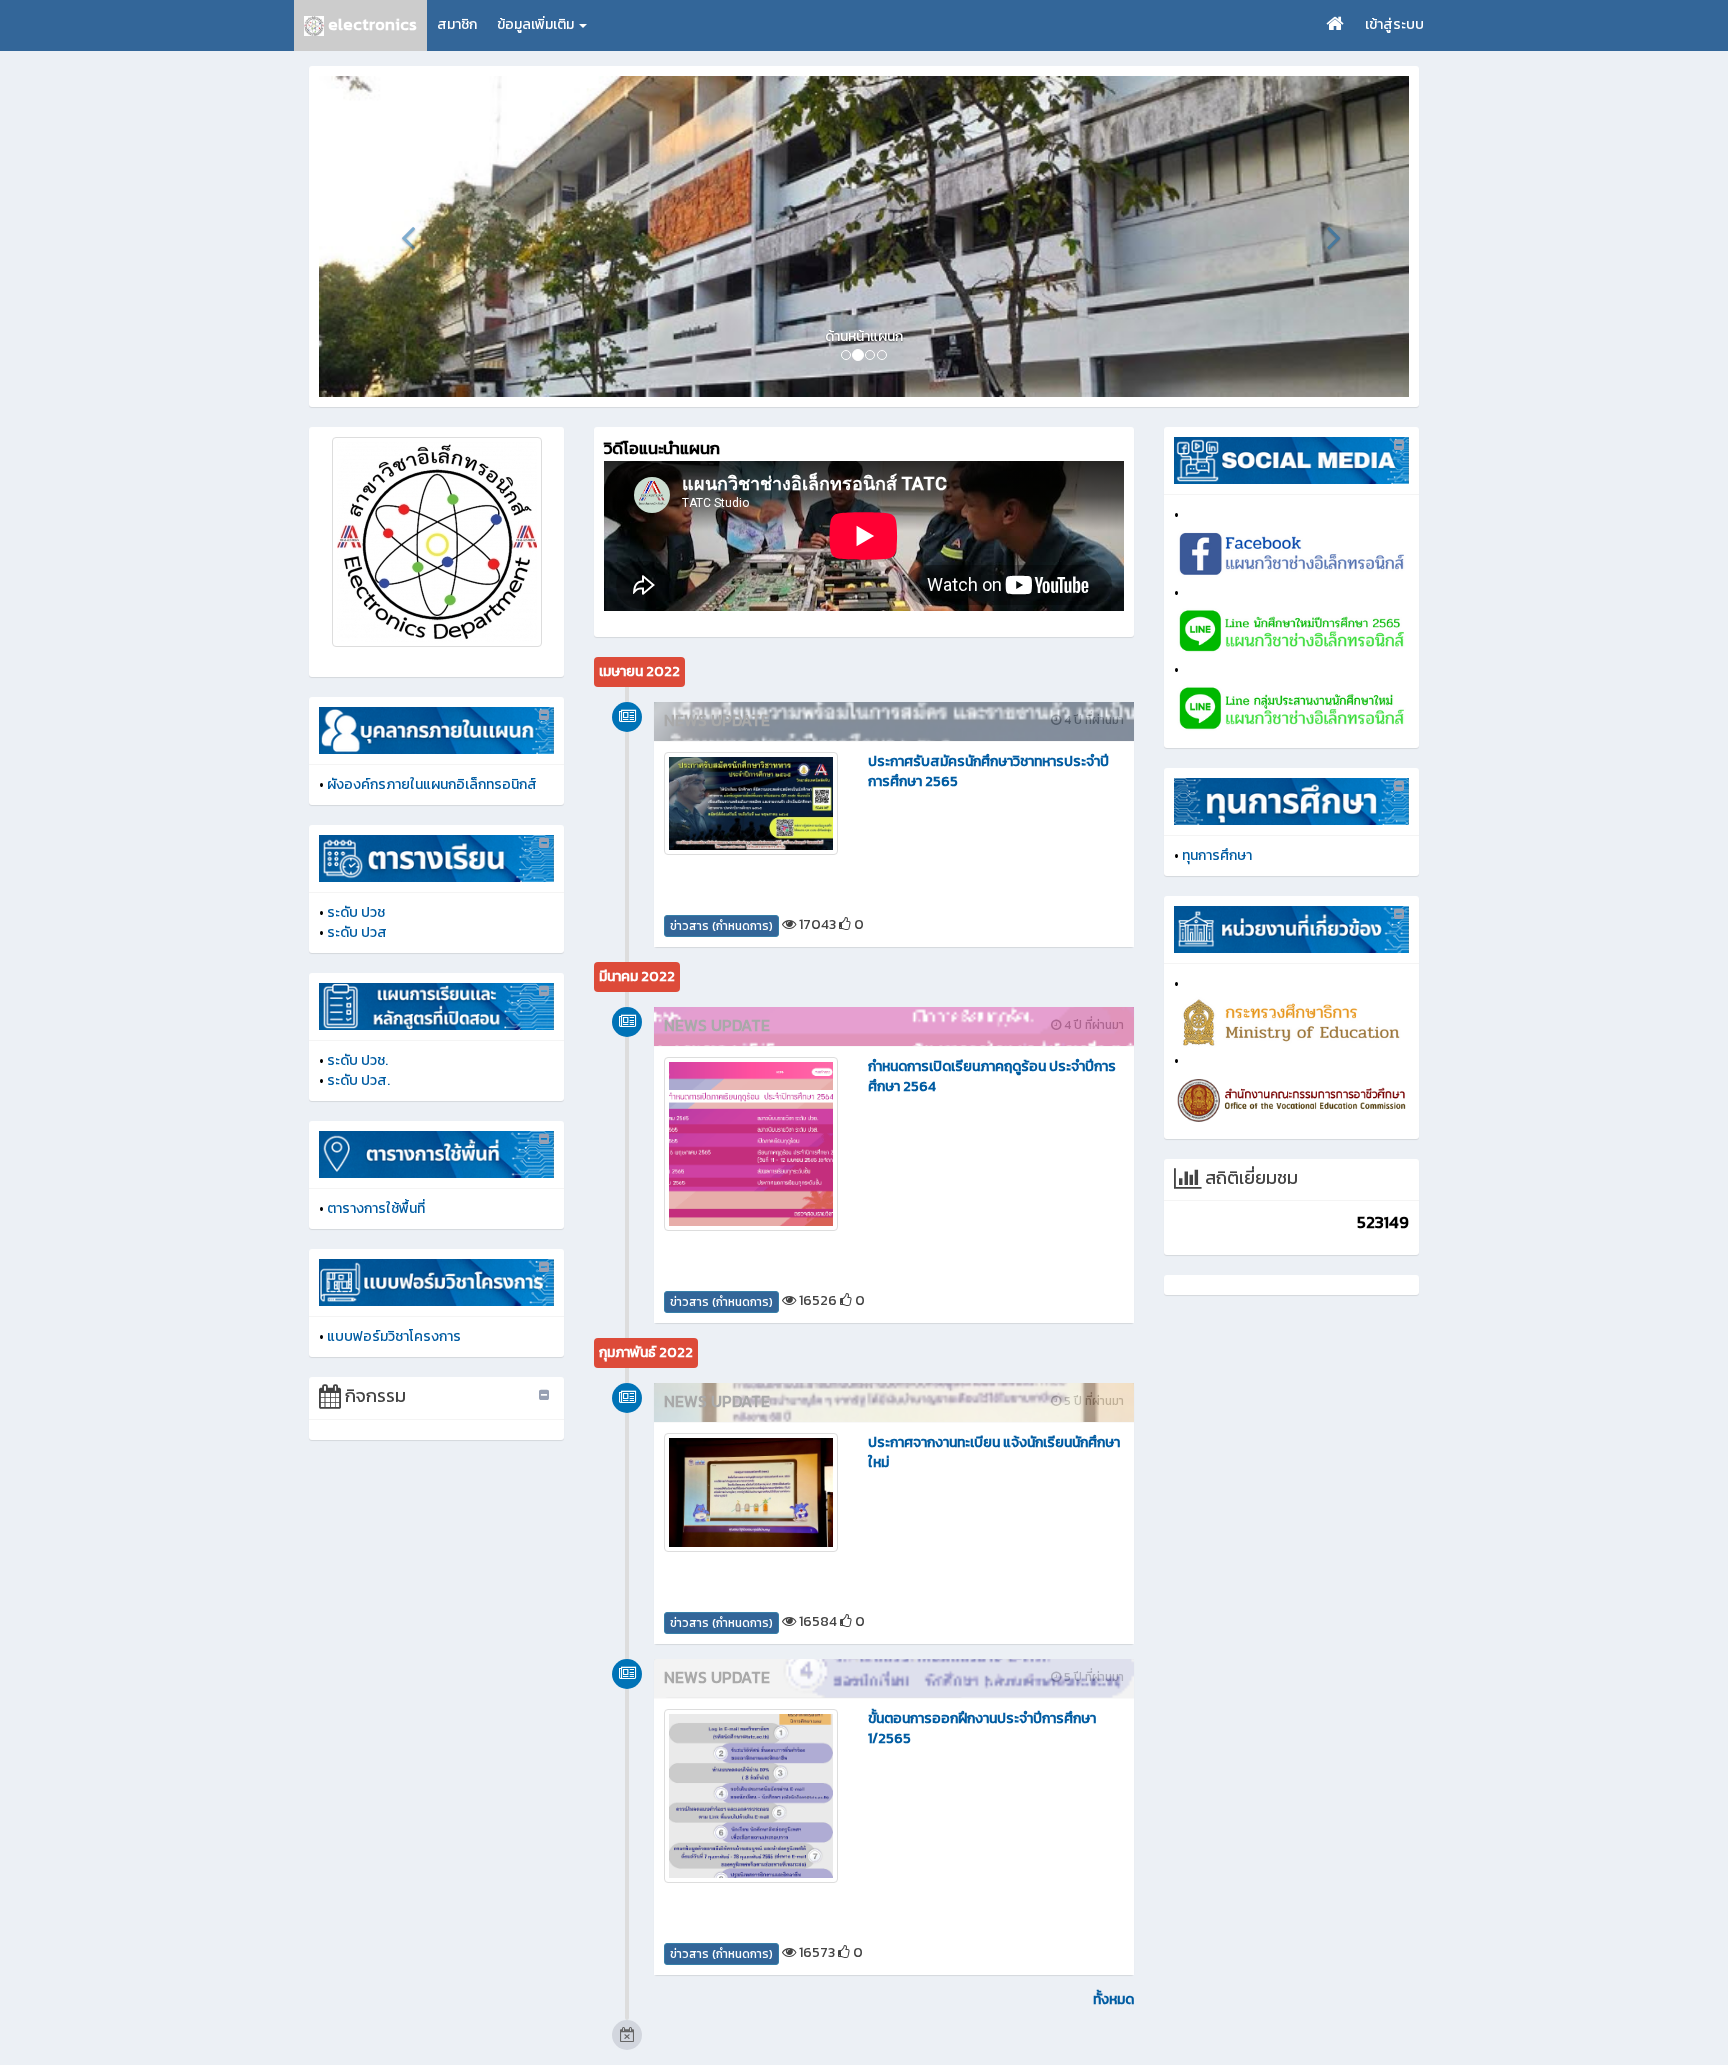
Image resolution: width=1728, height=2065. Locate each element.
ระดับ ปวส (357, 932)
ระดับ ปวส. (358, 1080)
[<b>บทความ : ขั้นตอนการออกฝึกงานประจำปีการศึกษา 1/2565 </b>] (751, 1796)
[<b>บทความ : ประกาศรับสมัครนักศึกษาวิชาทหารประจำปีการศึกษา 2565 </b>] (751, 803)
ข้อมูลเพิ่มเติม (537, 24)
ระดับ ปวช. (357, 1060)
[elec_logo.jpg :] (436, 542)
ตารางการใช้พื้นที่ (376, 1208)
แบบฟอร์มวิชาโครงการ (394, 1336)
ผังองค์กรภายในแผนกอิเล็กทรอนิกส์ (432, 784)
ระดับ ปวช (356, 912)
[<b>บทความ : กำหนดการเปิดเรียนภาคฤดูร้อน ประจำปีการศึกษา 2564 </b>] (751, 1144)
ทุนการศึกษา (1217, 855)
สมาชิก (457, 24)
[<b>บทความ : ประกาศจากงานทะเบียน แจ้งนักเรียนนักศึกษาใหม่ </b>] (751, 1492)
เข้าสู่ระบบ (1394, 24)
